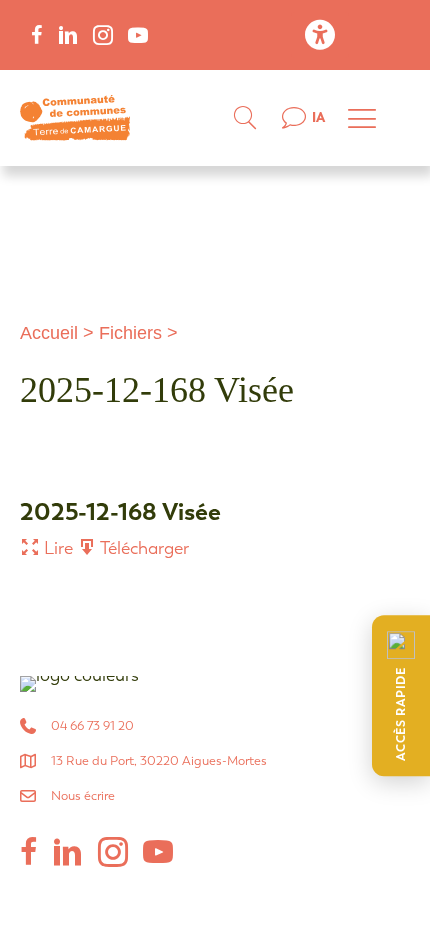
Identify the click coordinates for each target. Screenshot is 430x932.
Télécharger (143, 548)
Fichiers (130, 333)
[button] (401, 696)
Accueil (49, 333)
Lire (56, 548)
